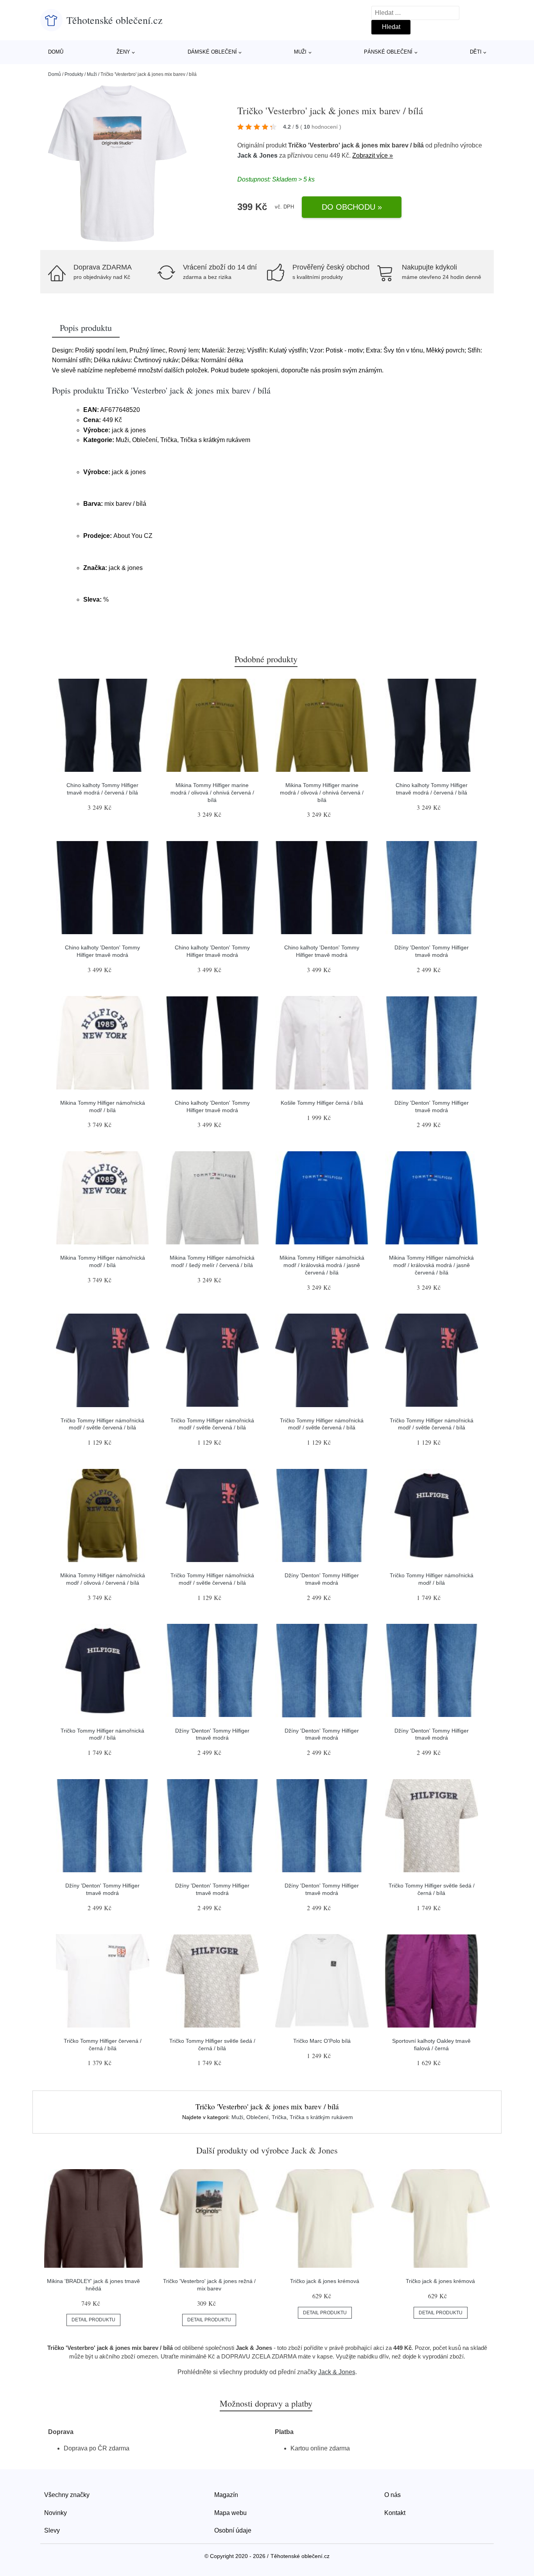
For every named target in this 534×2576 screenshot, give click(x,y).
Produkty (74, 74)
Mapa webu (230, 2513)
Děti (476, 52)
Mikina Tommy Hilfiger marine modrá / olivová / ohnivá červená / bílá (212, 792)
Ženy (123, 52)
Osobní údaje (233, 2530)
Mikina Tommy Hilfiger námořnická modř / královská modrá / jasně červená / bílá (322, 1265)
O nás (392, 2495)
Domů (56, 52)
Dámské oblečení (212, 52)
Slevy (52, 2530)
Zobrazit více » (373, 155)
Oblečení (257, 2117)
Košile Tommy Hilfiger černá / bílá (322, 1103)
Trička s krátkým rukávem (321, 2117)
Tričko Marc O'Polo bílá (322, 2041)
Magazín (226, 2495)
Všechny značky (67, 2495)
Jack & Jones (257, 155)
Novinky (56, 2513)
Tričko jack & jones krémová (325, 2281)
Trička (279, 2117)
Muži (300, 52)
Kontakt (395, 2513)
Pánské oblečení (388, 52)
